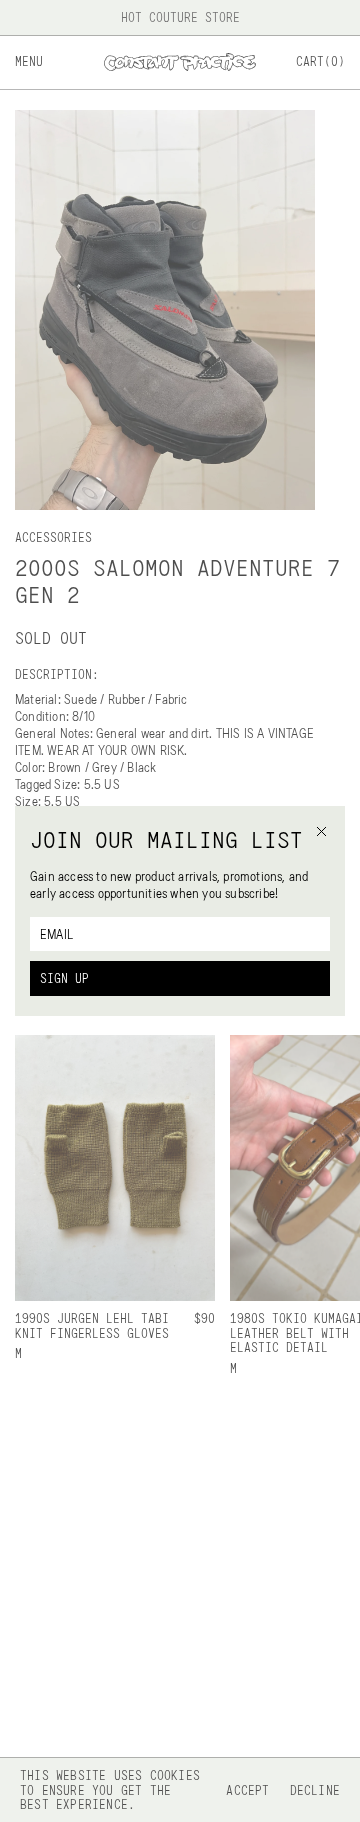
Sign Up (64, 978)
